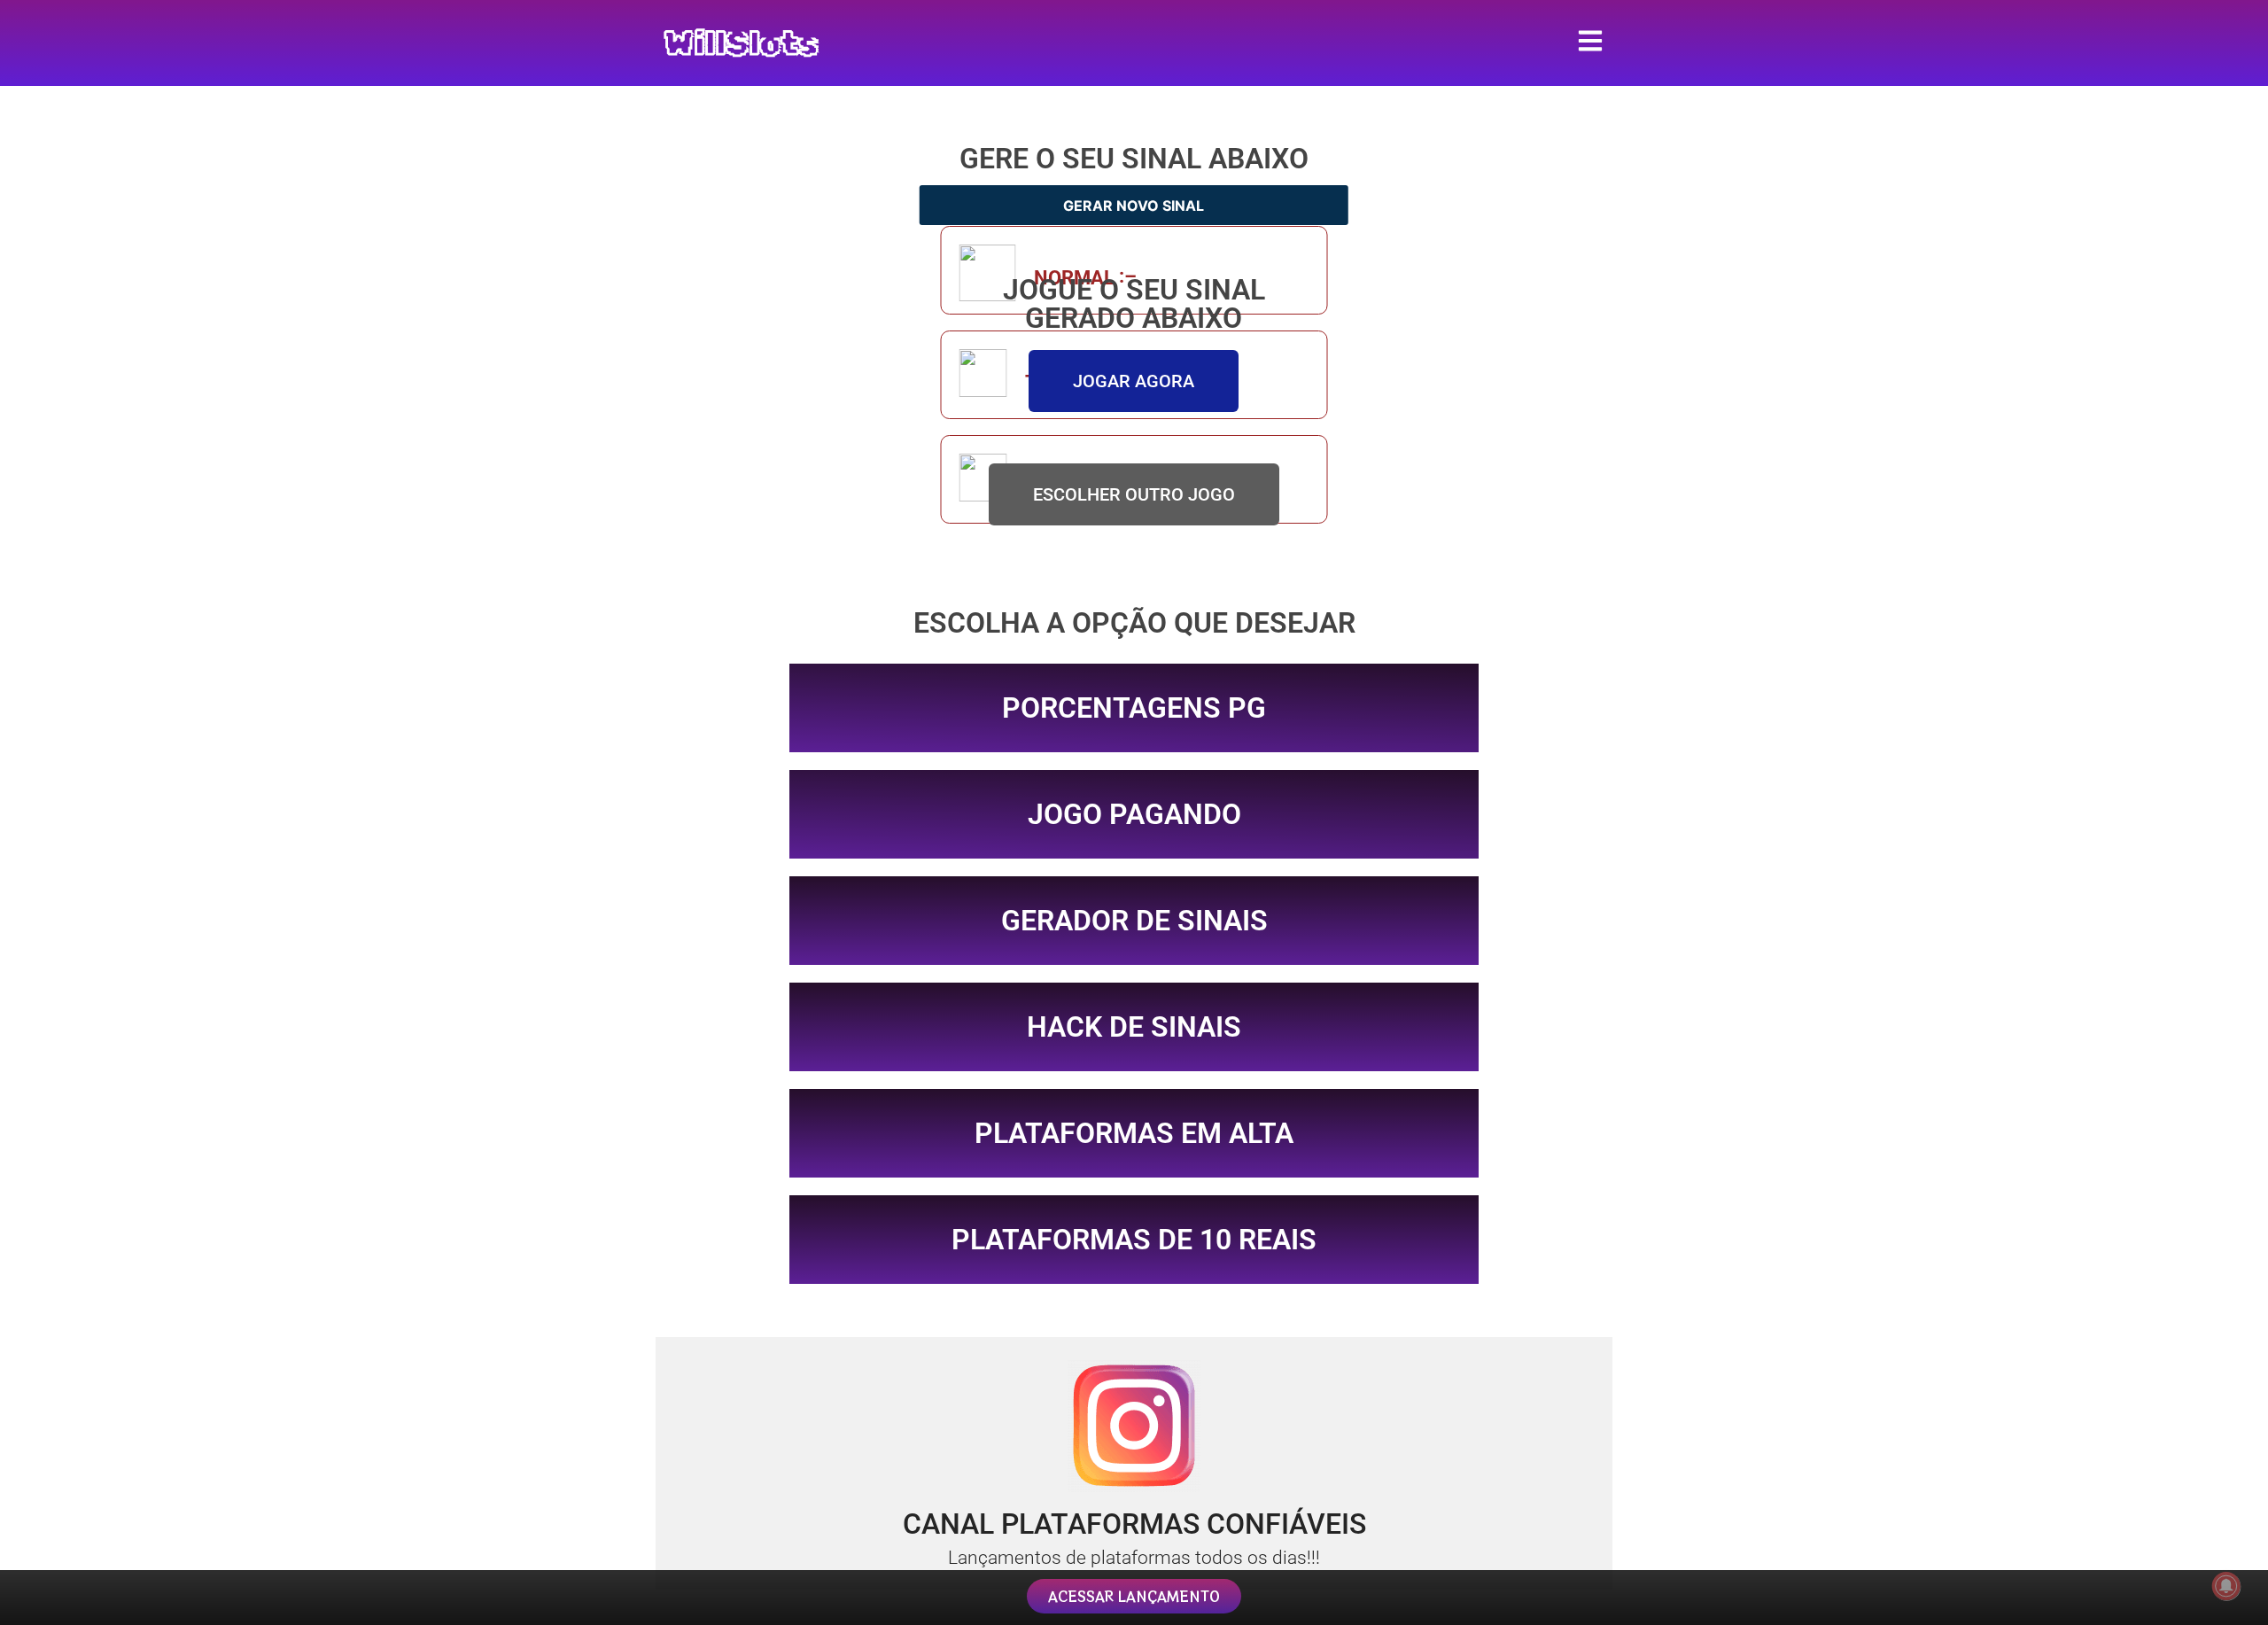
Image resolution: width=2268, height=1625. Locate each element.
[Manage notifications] (2226, 1586)
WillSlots (741, 43)
